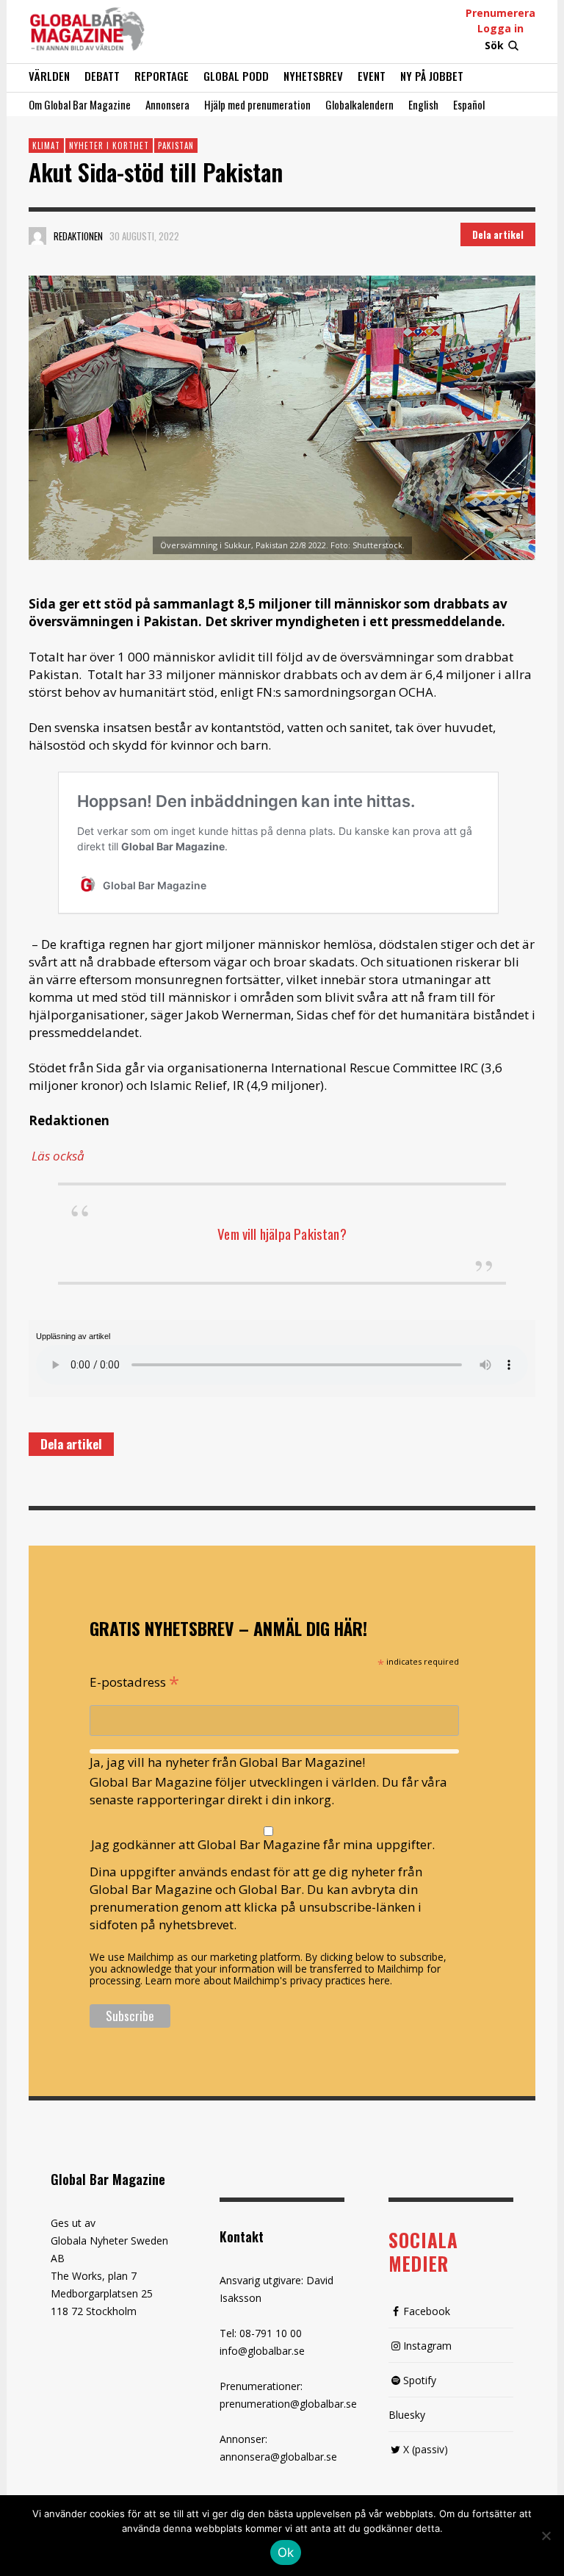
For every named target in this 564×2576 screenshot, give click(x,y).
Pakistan (176, 146)
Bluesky (407, 2415)
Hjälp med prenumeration (257, 104)
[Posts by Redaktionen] (37, 236)
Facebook (427, 2311)
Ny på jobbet (432, 76)
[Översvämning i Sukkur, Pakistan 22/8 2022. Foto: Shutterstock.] (282, 418)
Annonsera (167, 104)
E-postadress (134, 1681)
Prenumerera (500, 13)
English (423, 104)
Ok (286, 2552)
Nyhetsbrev (313, 76)
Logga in (500, 28)
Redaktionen (78, 236)
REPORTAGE (162, 76)
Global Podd (236, 76)
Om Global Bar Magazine (80, 104)
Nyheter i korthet (109, 146)
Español (469, 104)
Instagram (427, 2346)
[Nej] (546, 2537)
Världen (49, 76)
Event (372, 76)
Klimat (46, 146)
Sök (494, 45)
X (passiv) (426, 2449)
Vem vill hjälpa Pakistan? (282, 1233)
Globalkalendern (359, 104)
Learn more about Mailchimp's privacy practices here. (269, 1980)
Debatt (102, 76)
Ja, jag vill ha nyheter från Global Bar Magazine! (227, 1762)
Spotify (420, 2380)
